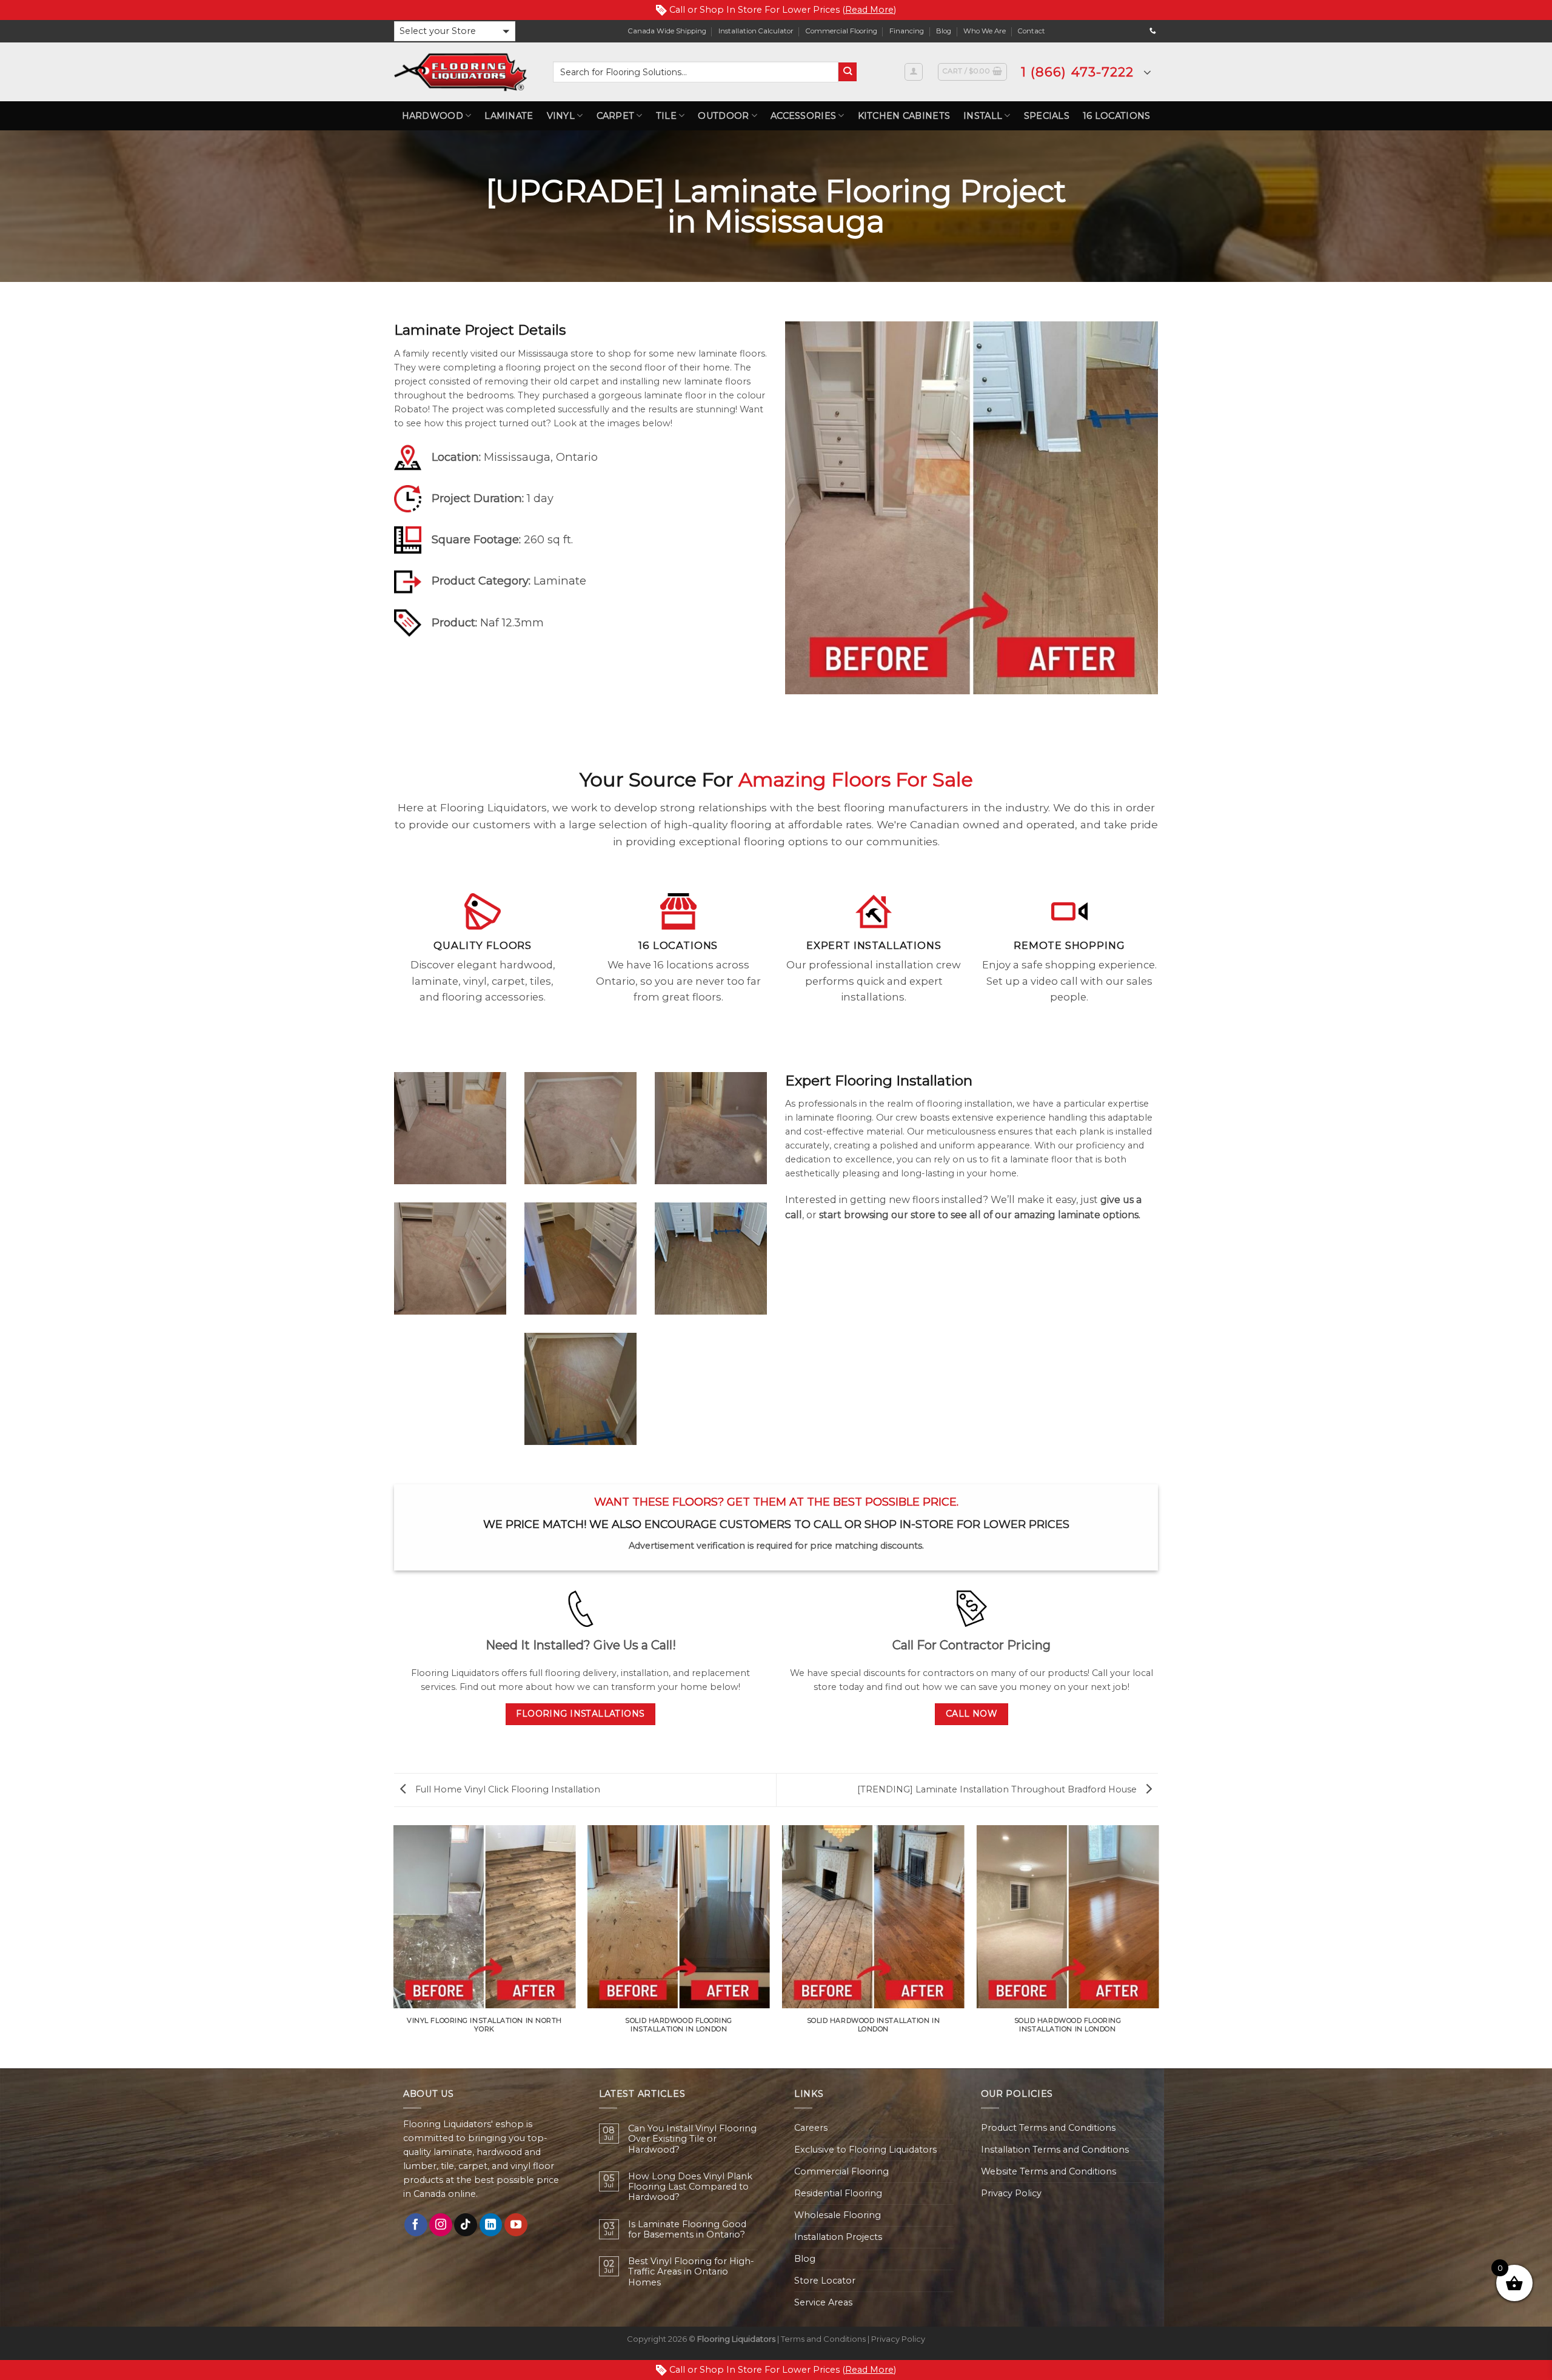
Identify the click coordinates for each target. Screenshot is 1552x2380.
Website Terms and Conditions (1049, 2171)
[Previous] (394, 1946)
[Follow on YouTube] (516, 2225)
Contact (1032, 31)
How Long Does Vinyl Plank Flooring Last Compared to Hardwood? (690, 2187)
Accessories (803, 116)
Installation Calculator (756, 31)
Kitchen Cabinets (904, 116)
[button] (455, 31)
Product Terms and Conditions (1048, 2128)
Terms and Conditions (823, 2339)
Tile (666, 116)
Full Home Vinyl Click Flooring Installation (507, 1789)
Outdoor (723, 116)
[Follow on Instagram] (441, 2225)
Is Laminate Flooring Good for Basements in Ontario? (687, 2230)
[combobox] (696, 72)
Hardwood (433, 116)
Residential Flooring (838, 2193)
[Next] (1158, 1946)
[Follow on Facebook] (416, 2225)
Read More (869, 10)
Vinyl (561, 116)
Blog (944, 31)
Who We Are (985, 31)
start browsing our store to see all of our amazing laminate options (979, 1215)
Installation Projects (838, 2237)
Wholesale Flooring (838, 2215)
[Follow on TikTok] (466, 2225)
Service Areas (823, 2302)
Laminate (509, 116)
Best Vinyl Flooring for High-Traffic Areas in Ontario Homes (691, 2272)
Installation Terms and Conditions (1055, 2150)
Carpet (616, 116)
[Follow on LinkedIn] (491, 2225)
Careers (811, 2128)
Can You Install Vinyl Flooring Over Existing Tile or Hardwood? (692, 2139)
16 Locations (1116, 116)
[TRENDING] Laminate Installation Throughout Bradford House (998, 1789)
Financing (907, 31)
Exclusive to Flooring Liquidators (865, 2150)
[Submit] (848, 72)
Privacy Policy (1011, 2193)
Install (983, 116)
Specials (1047, 116)
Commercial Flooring (841, 31)
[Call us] (1153, 31)
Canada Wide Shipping (667, 31)
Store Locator (825, 2281)
